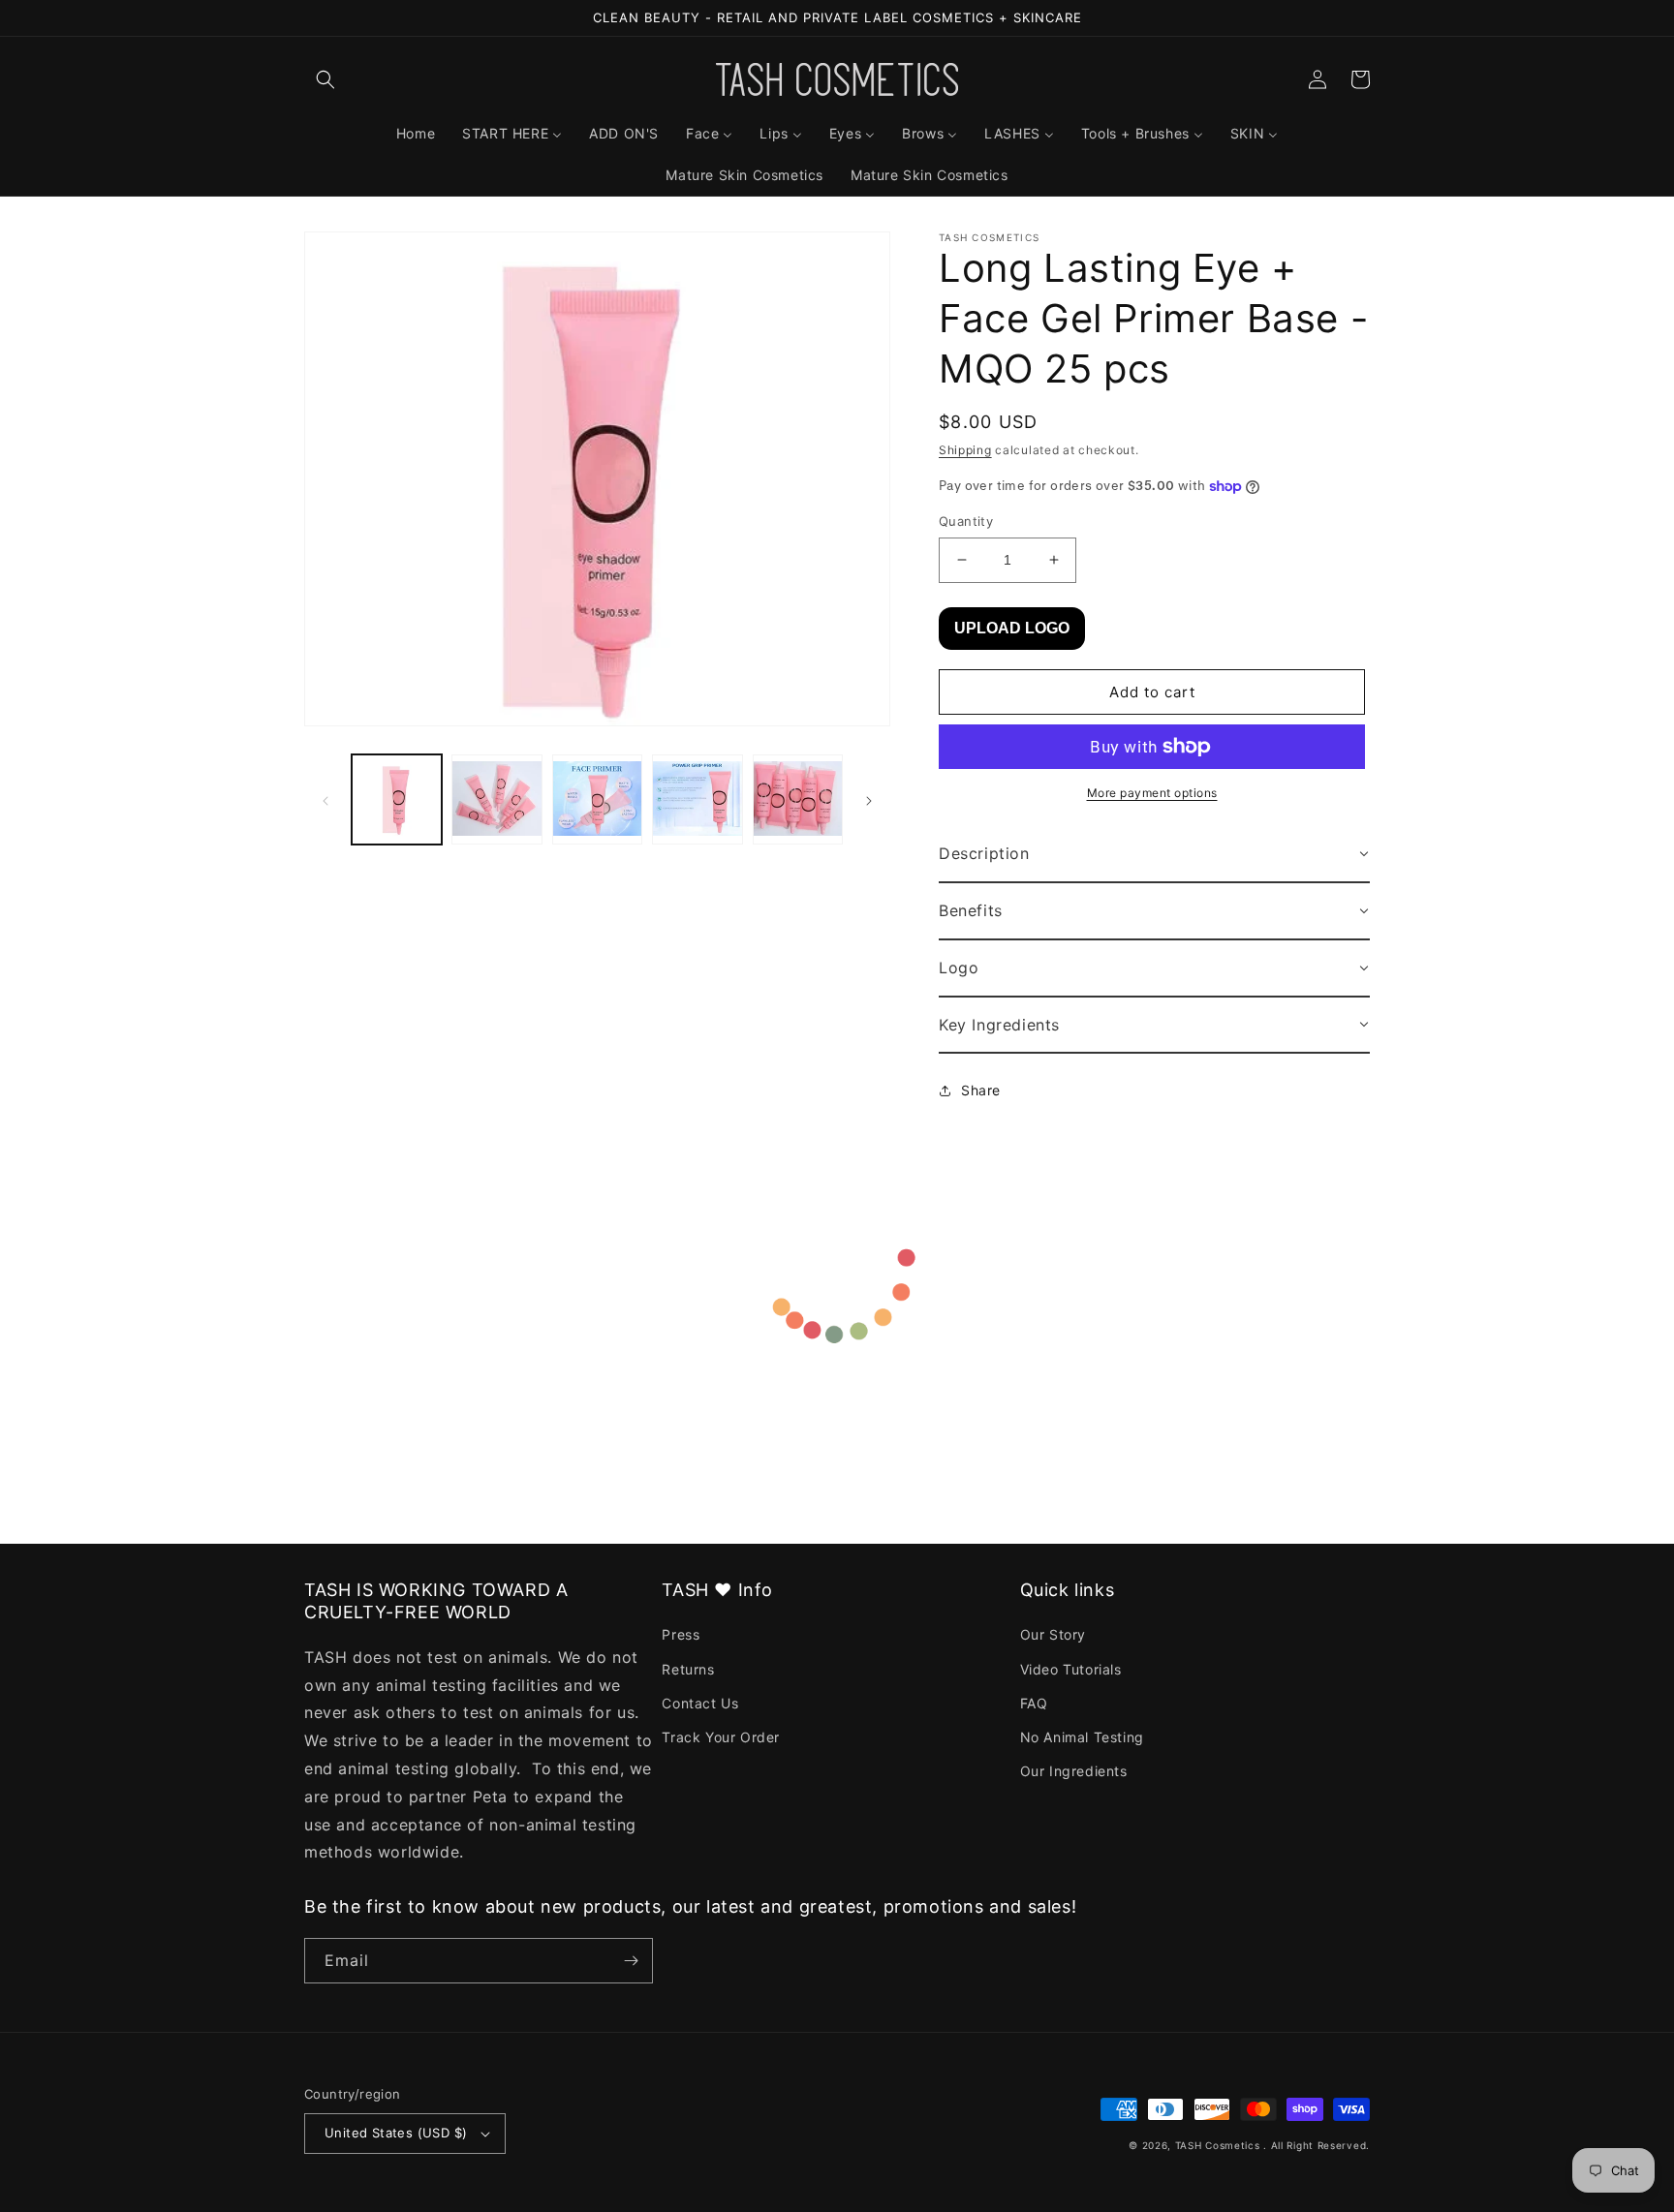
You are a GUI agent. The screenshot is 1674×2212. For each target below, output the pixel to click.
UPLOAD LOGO (1012, 628)
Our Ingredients (1074, 1771)
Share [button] (981, 1090)
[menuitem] (416, 134)
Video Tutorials (1071, 1669)
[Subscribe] (631, 1961)
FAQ (1034, 1703)
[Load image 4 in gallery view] (697, 799)
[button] (325, 79)
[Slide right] (869, 800)
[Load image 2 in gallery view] (496, 799)
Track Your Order (721, 1737)
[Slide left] (325, 800)
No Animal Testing (1082, 1737)
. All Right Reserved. (1317, 2145)
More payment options (1152, 793)
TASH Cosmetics (1218, 2145)
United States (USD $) (396, 2133)
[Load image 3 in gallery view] (597, 799)
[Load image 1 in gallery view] (397, 799)
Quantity (966, 521)
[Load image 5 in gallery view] (798, 799)
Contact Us (700, 1703)
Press (681, 1634)
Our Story (1053, 1634)
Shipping (965, 450)
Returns (688, 1669)
